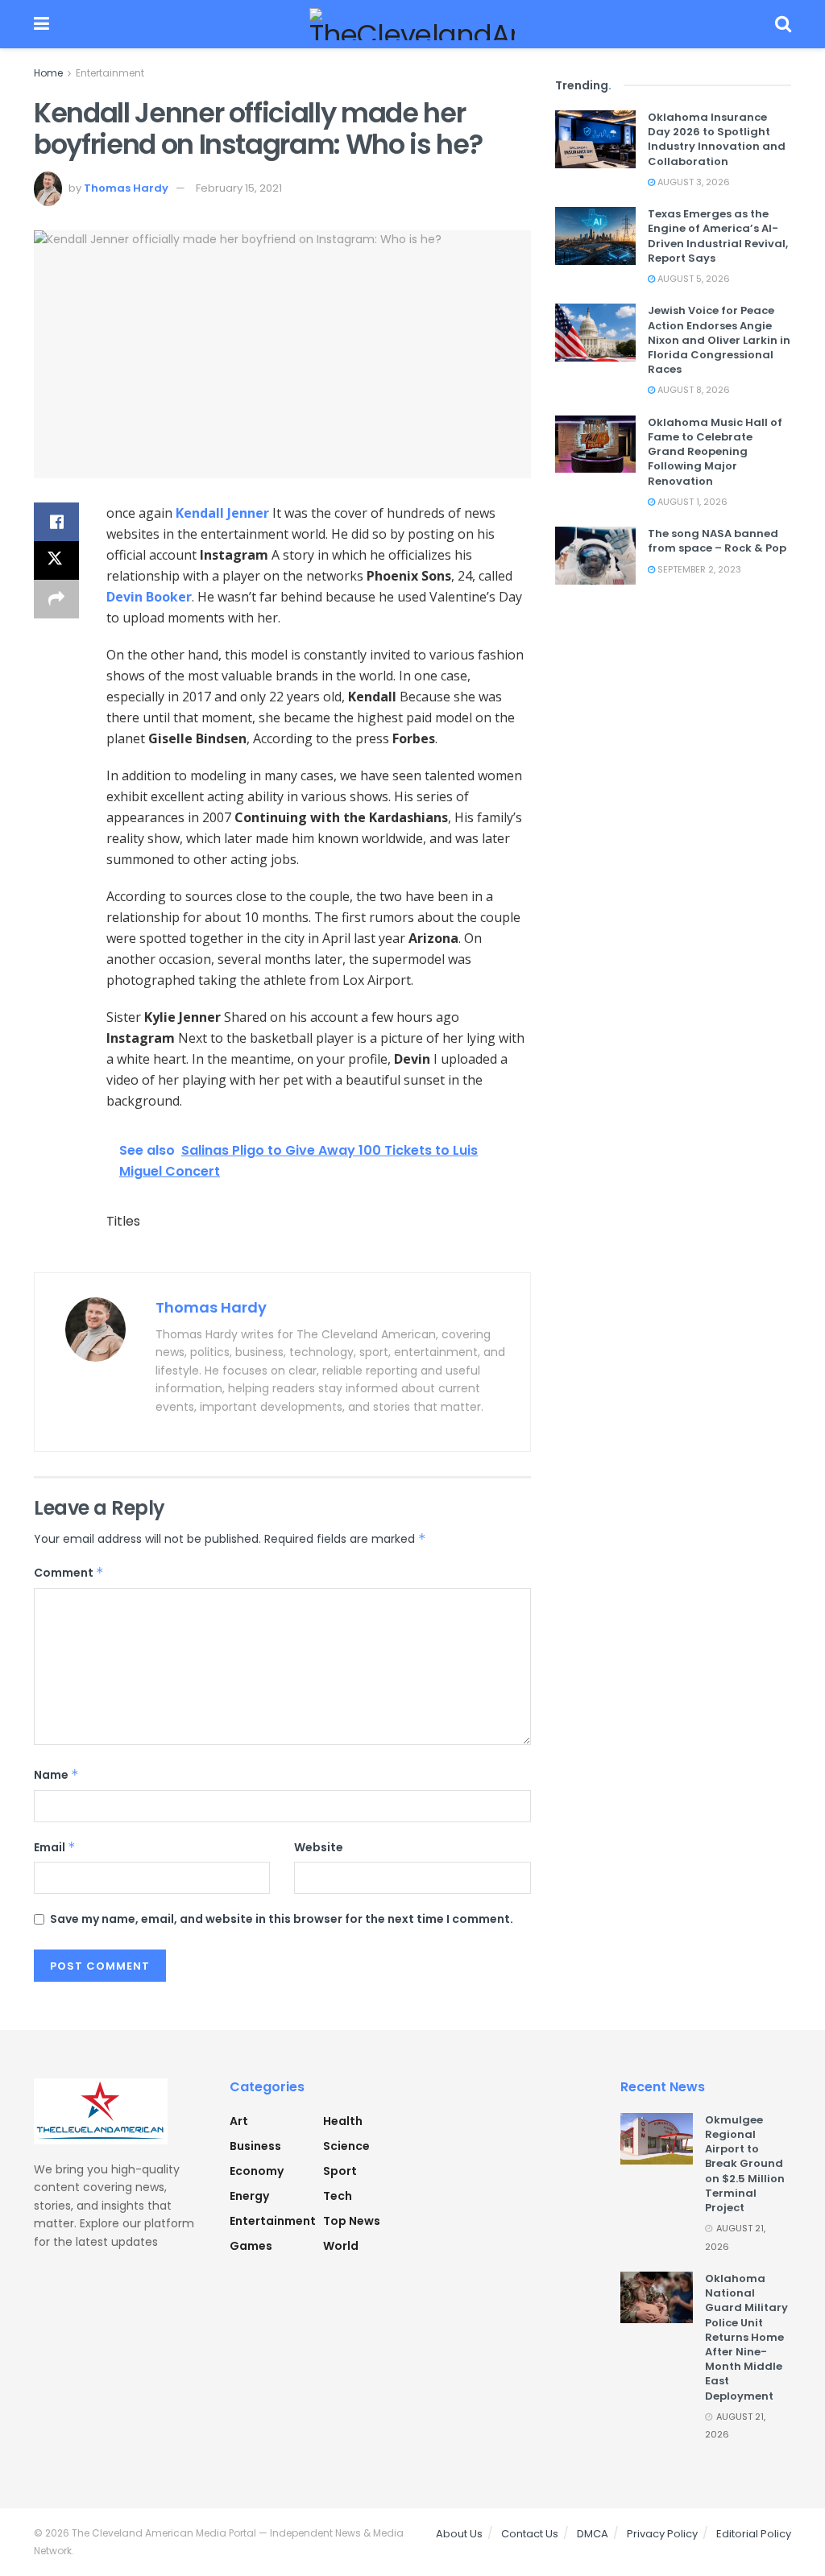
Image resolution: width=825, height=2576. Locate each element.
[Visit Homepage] (412, 24)
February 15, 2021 (239, 188)
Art (239, 2121)
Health (343, 2121)
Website (319, 1847)
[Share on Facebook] (56, 522)
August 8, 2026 (692, 390)
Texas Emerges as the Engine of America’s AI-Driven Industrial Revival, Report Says (718, 236)
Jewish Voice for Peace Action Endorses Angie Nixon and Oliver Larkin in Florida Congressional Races (719, 340)
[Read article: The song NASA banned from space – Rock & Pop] (595, 556)
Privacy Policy (662, 2534)
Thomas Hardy (126, 188)
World (341, 2246)
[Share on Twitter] (56, 560)
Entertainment (110, 73)
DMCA (593, 2534)
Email (55, 1847)
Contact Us (530, 2534)
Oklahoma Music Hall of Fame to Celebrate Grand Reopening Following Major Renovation (715, 452)
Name (56, 1775)
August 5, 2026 (692, 279)
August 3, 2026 (692, 182)
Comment (69, 1573)
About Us (459, 2534)
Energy (249, 2196)
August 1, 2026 (691, 502)
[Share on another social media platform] (56, 599)
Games (251, 2246)
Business (255, 2146)
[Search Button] (783, 24)
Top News (352, 2221)
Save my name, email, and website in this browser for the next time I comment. (282, 1919)
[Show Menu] (41, 24)
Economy (257, 2171)
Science (346, 2146)
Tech (338, 2196)
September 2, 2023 (698, 569)
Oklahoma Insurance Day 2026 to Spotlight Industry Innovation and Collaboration (717, 139)
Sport (340, 2171)
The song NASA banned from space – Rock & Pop (717, 541)
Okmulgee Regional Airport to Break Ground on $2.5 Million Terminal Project (745, 2164)
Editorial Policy (754, 2534)
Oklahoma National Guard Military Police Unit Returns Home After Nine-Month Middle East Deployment (746, 2337)
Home (48, 73)
